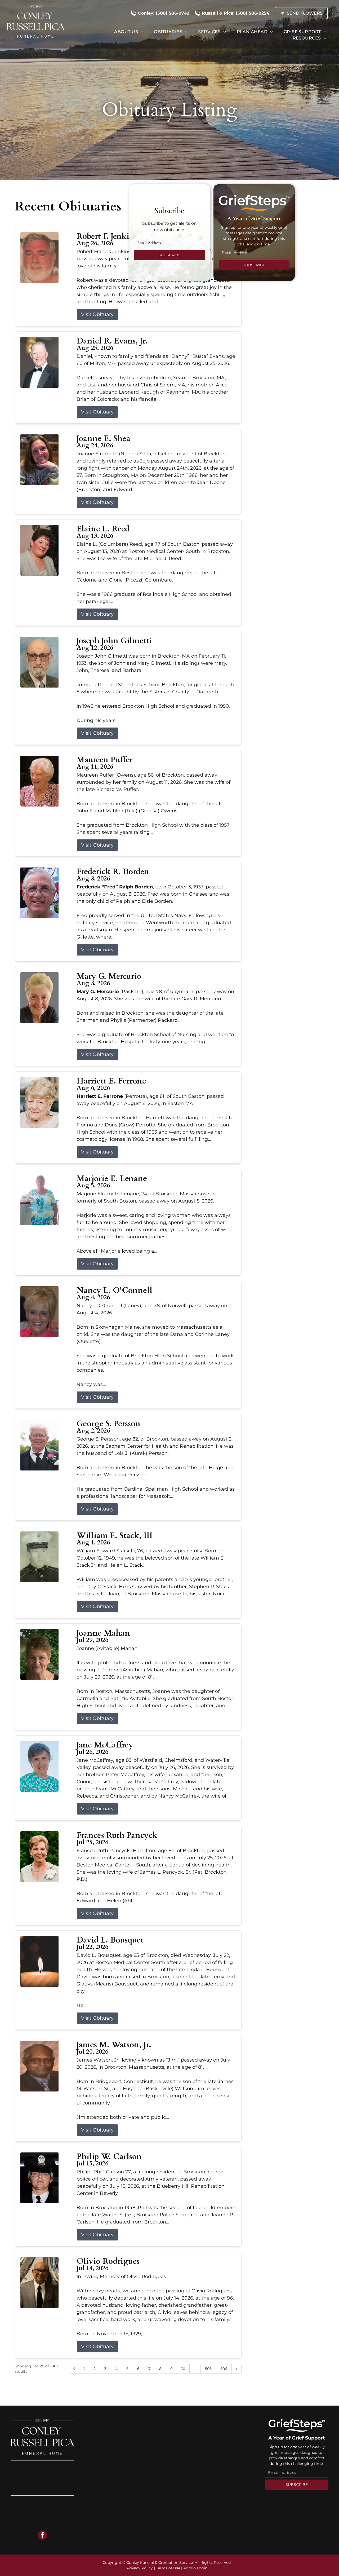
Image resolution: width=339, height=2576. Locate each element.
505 (208, 2369)
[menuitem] (129, 32)
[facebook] (43, 2536)
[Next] (237, 2369)
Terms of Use (168, 2568)
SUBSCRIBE (169, 255)
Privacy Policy (140, 2568)
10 (183, 2369)
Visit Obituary (97, 314)
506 (224, 2369)
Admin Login (195, 2568)
